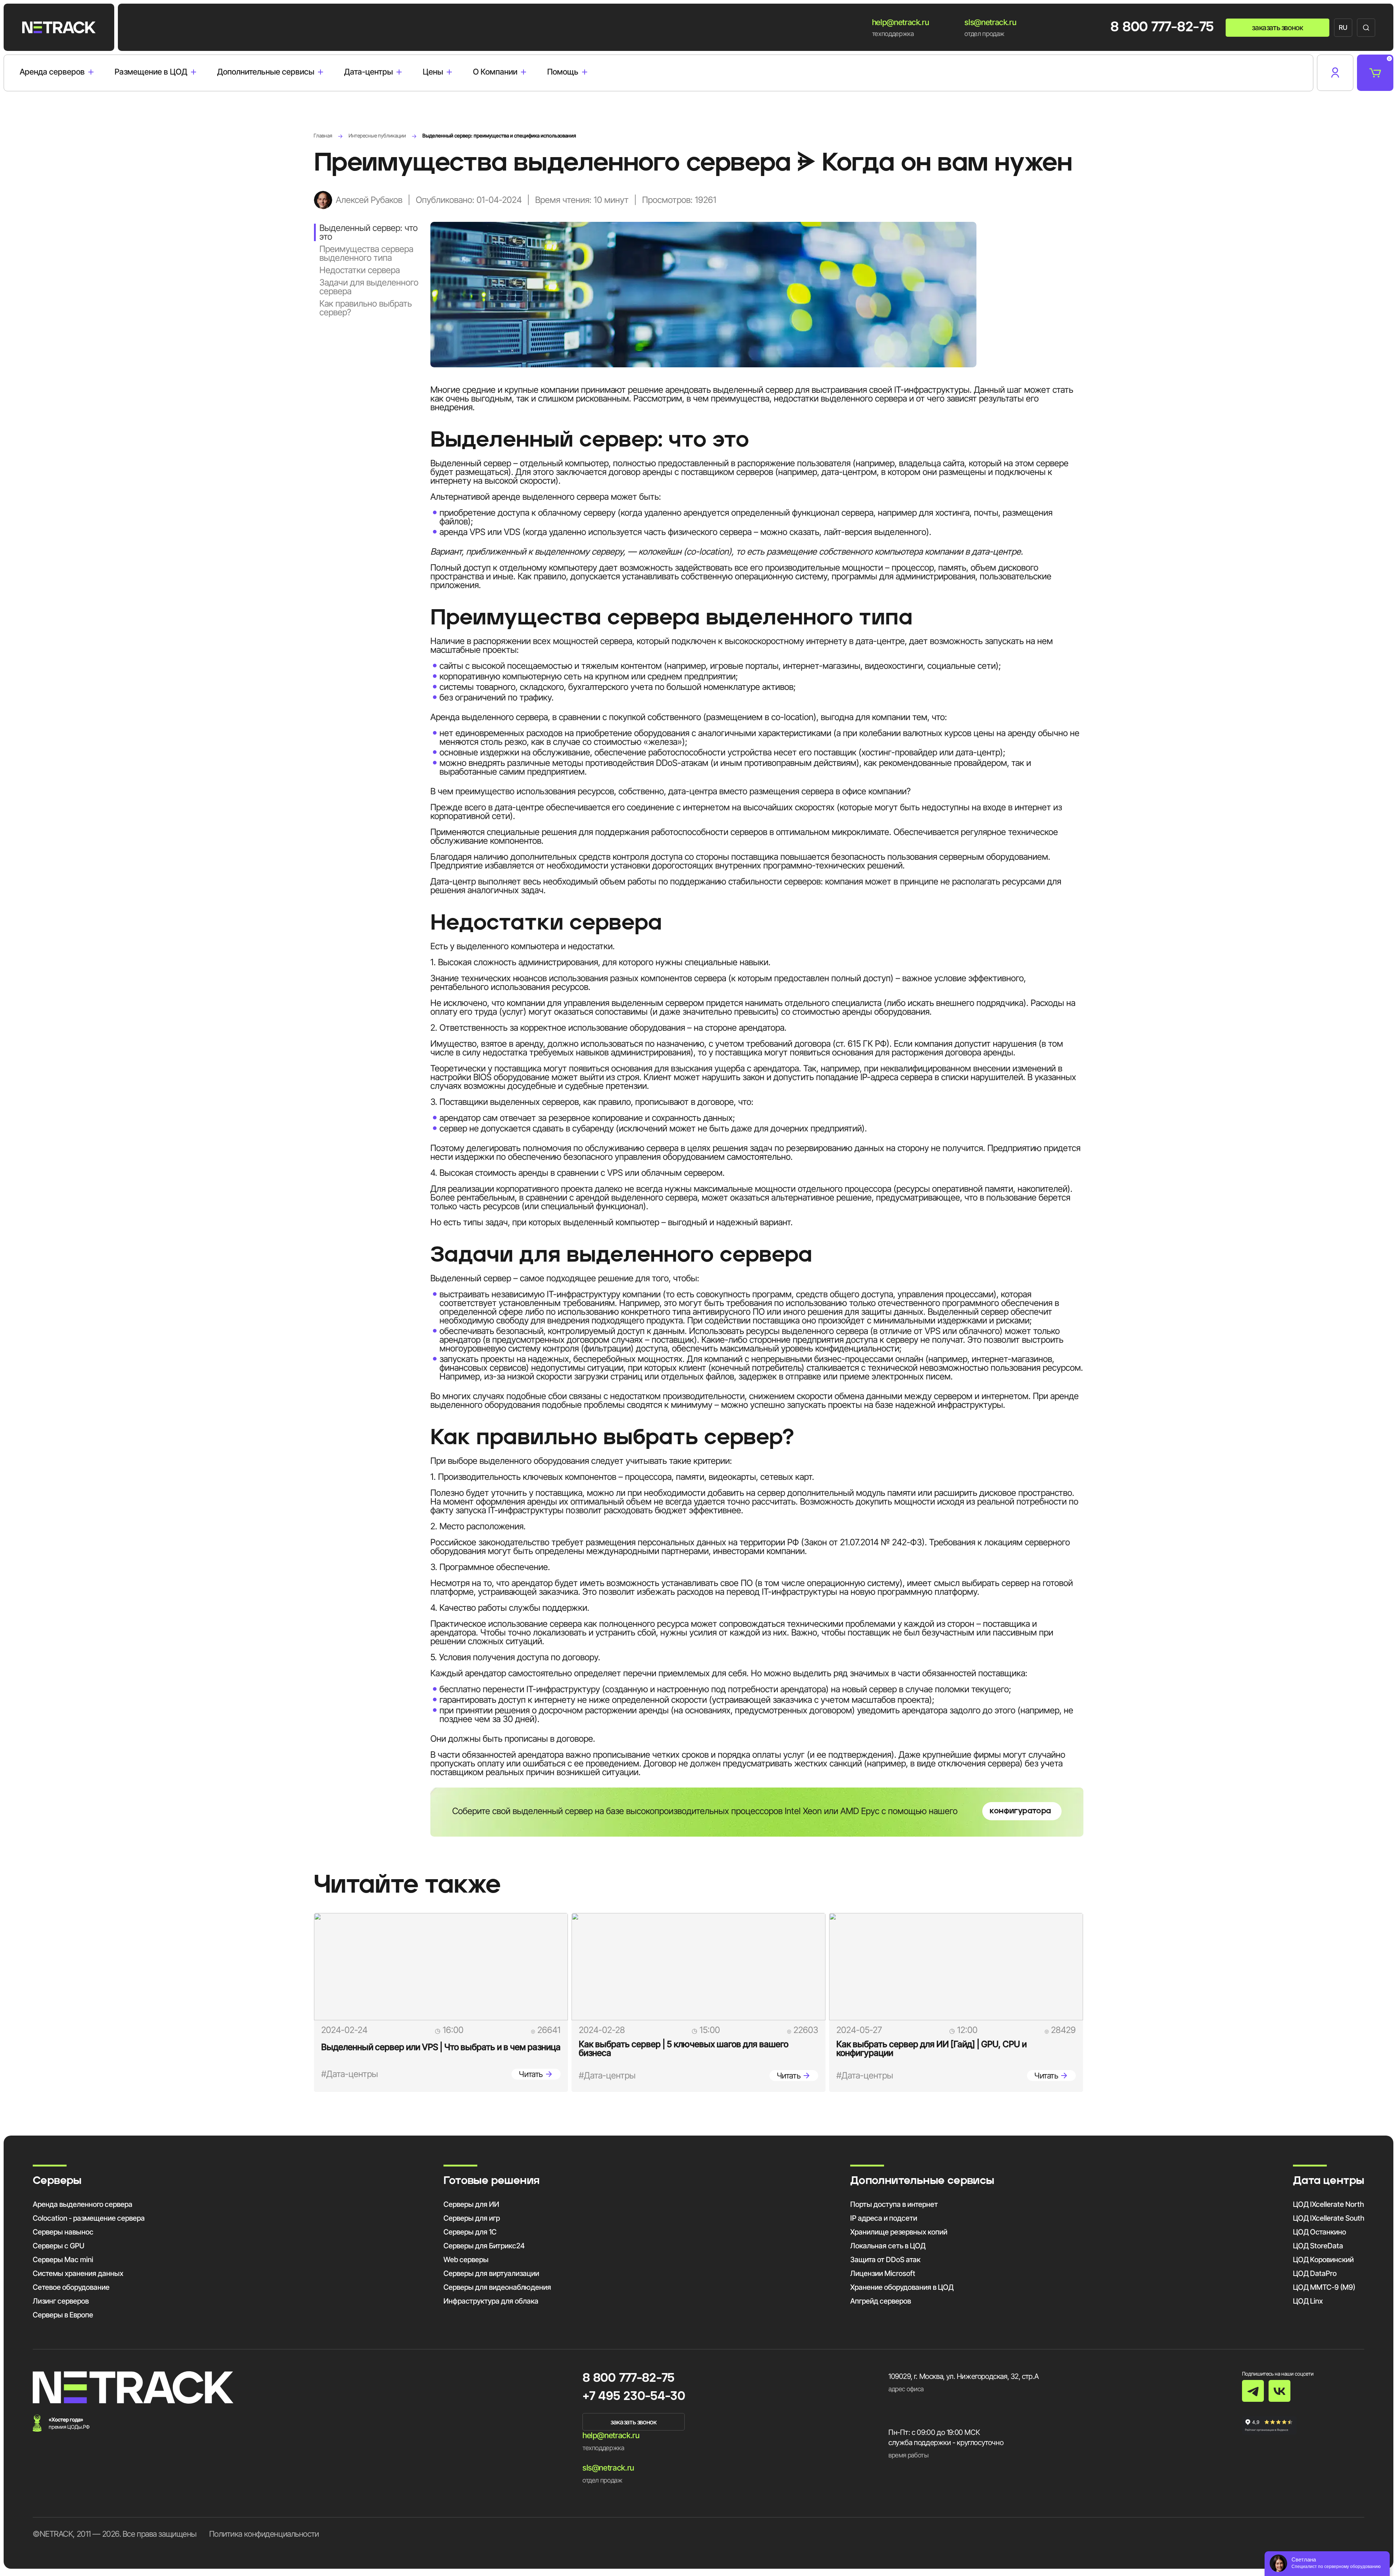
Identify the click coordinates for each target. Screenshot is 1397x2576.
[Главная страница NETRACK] (59, 27)
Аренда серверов (52, 72)
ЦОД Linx (1308, 2301)
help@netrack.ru (901, 22)
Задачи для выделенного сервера (369, 287)
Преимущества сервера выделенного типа (366, 253)
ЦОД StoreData (1318, 2246)
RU (1343, 27)
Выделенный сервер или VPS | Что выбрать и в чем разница (441, 2047)
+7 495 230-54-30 (634, 2397)
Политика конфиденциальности (264, 2534)
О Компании (495, 72)
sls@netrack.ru (990, 22)
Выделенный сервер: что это (369, 232)
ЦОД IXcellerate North (1328, 2204)
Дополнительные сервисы (266, 72)
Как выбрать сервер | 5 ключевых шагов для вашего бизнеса (684, 2048)
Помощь (563, 72)
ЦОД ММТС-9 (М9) (1324, 2287)
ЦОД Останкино (1320, 2232)
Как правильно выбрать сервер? (366, 308)
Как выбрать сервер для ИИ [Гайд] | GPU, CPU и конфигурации (932, 2048)
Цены (433, 72)
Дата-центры (369, 72)
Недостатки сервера (360, 270)
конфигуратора (1020, 1811)
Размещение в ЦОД (151, 72)
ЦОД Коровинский (1323, 2260)
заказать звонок (1277, 28)
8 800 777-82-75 (1162, 28)
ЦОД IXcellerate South (1329, 2218)
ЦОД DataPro (1315, 2273)
